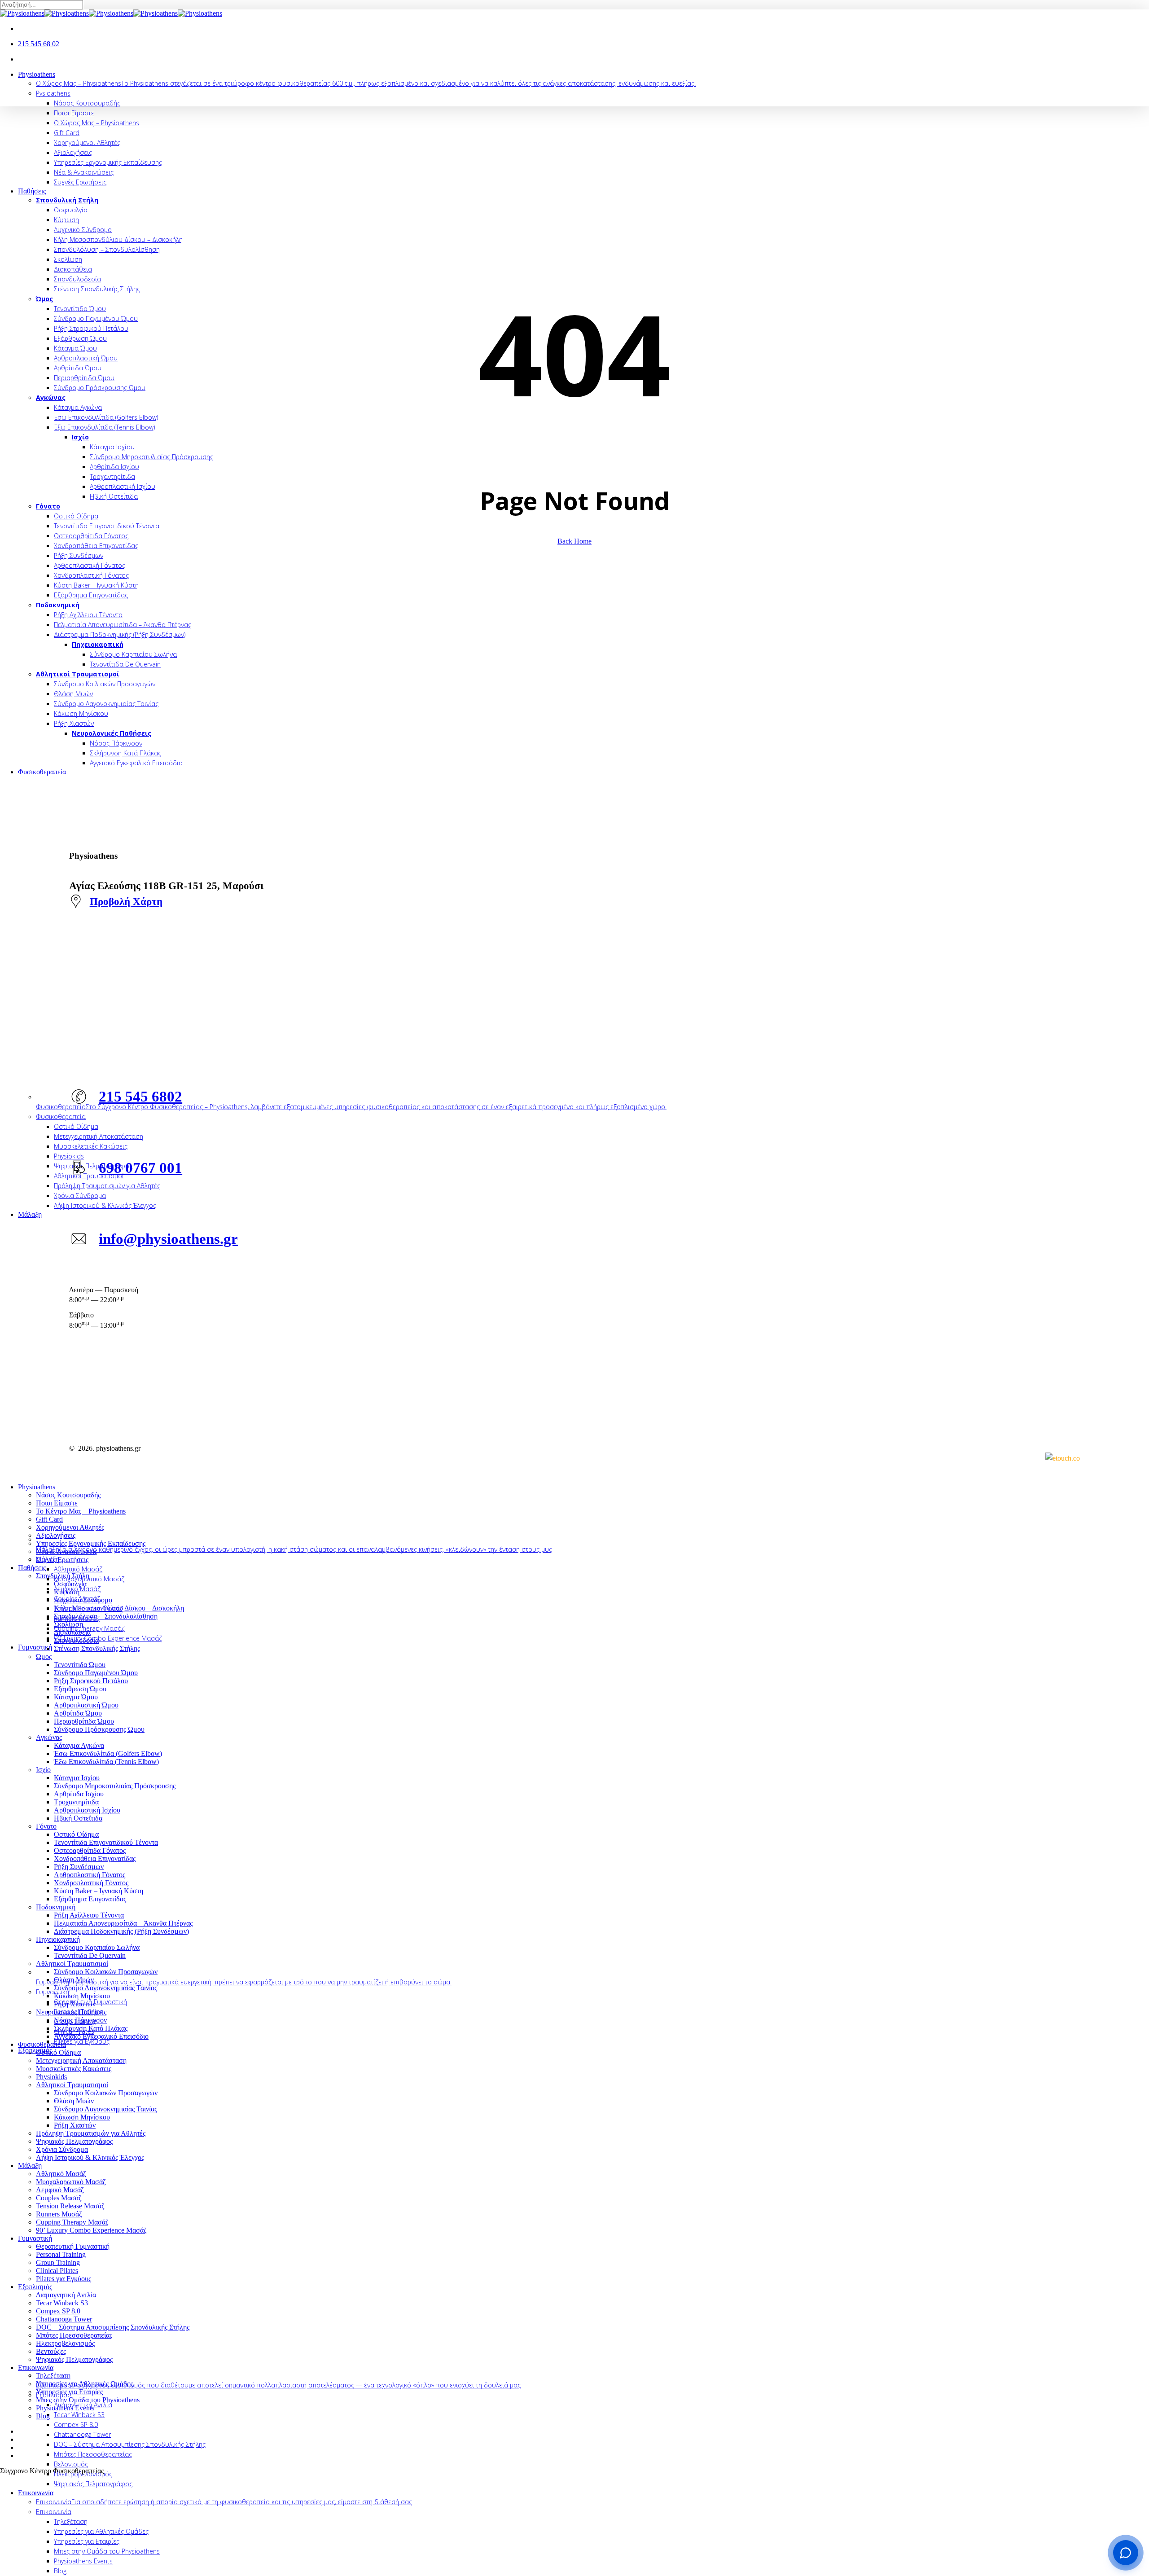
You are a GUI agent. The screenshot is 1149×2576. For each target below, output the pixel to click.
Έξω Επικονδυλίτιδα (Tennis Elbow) (106, 1762)
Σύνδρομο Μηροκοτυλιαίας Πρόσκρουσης (115, 1786)
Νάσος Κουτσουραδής (68, 1495)
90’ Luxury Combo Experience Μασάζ (91, 2230)
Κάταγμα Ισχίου (77, 1778)
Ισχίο (43, 1770)
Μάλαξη (30, 2166)
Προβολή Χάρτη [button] (126, 901)
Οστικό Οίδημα (76, 1834)
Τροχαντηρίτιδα (76, 1802)
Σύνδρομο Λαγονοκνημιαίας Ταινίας (105, 1988)
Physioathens (37, 1487)
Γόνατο (46, 1826)
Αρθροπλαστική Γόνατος (90, 1875)
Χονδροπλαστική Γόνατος (91, 1883)
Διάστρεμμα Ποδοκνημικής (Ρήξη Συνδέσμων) (121, 1931)
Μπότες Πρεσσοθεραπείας (74, 2335)
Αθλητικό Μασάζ (61, 2174)
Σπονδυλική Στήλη (63, 1576)
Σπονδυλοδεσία (76, 1640)
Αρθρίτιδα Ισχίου (79, 1794)
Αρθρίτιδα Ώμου (78, 1713)
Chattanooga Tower (64, 2319)
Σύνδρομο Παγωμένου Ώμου (96, 1673)
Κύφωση (67, 1592)
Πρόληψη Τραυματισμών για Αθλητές (91, 2133)
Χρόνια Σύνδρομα (62, 2149)
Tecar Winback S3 (62, 2303)
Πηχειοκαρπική (58, 1939)
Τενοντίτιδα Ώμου (80, 1665)
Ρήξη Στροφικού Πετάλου (91, 1681)
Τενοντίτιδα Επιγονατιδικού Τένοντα (106, 1842)
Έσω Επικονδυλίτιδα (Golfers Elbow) (108, 1753)
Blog (43, 2416)
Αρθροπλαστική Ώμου (86, 1705)
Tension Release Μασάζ (70, 2206)
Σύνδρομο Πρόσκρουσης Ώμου (99, 1729)
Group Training (58, 2262)
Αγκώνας (49, 1737)
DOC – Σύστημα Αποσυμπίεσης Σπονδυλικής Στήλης (113, 2327)
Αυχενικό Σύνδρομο (83, 1600)
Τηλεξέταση (53, 2376)
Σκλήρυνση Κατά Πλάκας (91, 2028)
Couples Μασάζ (59, 2198)
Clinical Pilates (57, 2271)
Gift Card (49, 1519)
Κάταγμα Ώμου (76, 1697)
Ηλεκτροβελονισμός (65, 2343)
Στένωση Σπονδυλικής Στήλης (97, 1648)
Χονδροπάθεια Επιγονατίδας (95, 1858)
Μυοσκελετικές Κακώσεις (74, 2069)
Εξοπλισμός (35, 2287)
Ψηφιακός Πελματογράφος (74, 2141)
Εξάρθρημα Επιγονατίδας (90, 1899)
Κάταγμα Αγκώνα (79, 1745)
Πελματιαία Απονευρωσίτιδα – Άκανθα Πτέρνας (123, 1923)
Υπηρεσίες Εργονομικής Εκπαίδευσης (91, 1543)
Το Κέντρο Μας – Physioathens (81, 1511)
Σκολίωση (68, 1624)
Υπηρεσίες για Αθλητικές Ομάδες (84, 2384)
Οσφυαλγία (70, 1584)
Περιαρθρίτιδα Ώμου (84, 1721)
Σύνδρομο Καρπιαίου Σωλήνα (97, 1947)
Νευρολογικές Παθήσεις (71, 2012)
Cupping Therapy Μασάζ (72, 2222)
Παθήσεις (32, 1568)
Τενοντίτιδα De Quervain (90, 1955)
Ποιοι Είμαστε (57, 1503)
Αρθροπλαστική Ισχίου (87, 1810)
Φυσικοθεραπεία (42, 2044)
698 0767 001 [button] (140, 1168)
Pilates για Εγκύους (64, 2279)
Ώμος (44, 1657)
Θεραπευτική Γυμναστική (73, 2246)
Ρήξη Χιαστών (75, 2004)
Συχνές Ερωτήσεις (62, 1560)
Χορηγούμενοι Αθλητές (70, 1527)
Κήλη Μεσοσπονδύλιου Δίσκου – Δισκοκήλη (119, 1608)
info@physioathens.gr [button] (168, 1239)
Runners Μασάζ (59, 2214)
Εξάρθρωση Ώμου (80, 1689)
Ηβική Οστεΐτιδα (78, 1818)
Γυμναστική (35, 2238)
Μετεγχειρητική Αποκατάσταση (81, 2060)
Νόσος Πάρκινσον (80, 2020)
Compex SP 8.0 (58, 2311)
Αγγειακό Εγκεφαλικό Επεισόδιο (101, 2036)
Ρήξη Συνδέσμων (79, 1867)
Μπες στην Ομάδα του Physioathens (88, 2400)
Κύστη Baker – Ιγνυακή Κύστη (99, 1891)
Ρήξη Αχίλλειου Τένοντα (89, 1915)
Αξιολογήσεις (56, 1535)
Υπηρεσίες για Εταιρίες (69, 2392)
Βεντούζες (51, 2351)
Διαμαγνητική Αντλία (66, 2295)
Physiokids (51, 2077)
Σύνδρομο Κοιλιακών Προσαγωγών (106, 1972)
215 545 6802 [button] (140, 1096)
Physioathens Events (65, 2408)
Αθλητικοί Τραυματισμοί (72, 1964)
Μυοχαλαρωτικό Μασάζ (71, 2182)
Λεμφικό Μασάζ (60, 2190)
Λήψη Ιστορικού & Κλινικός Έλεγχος (90, 2157)
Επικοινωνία (36, 2368)
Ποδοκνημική (56, 1907)
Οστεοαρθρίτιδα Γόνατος (90, 1850)
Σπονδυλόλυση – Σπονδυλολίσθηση (106, 1616)
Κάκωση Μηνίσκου (82, 1996)
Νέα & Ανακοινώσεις (66, 1551)
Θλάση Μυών (74, 1980)
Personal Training (61, 2254)
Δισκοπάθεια (72, 1632)
